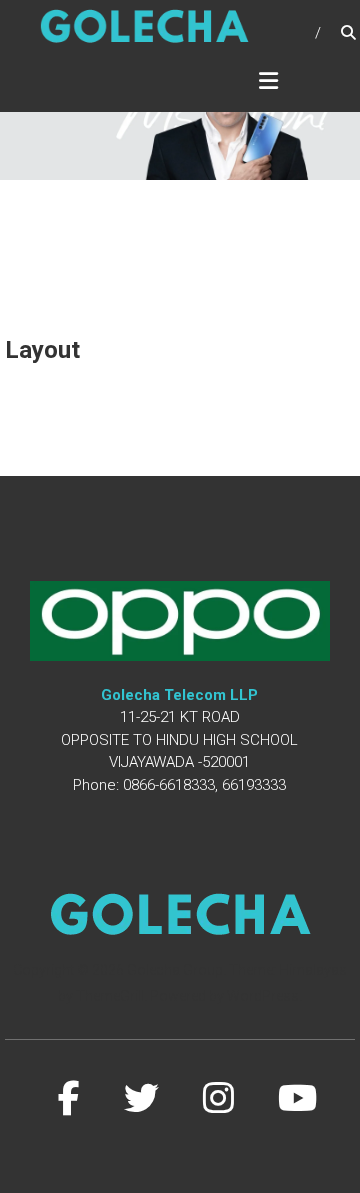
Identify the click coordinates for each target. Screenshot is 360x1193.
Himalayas (313, 970)
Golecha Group (175, 970)
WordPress (263, 996)
